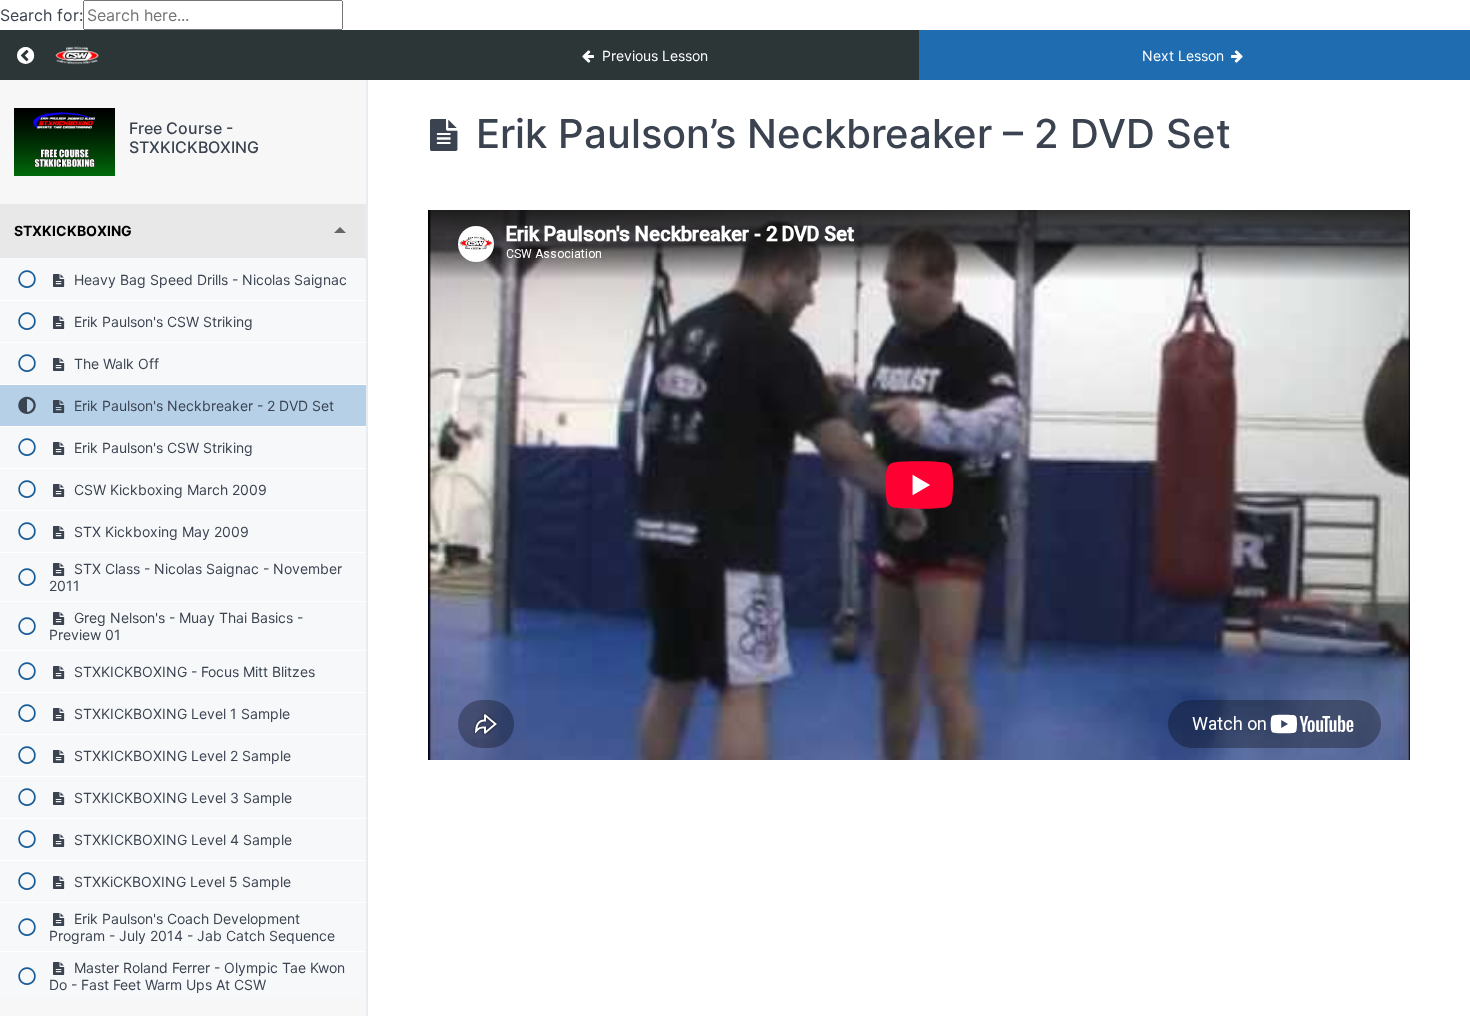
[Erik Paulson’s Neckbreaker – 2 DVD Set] (64, 142)
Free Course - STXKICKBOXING (194, 137)
